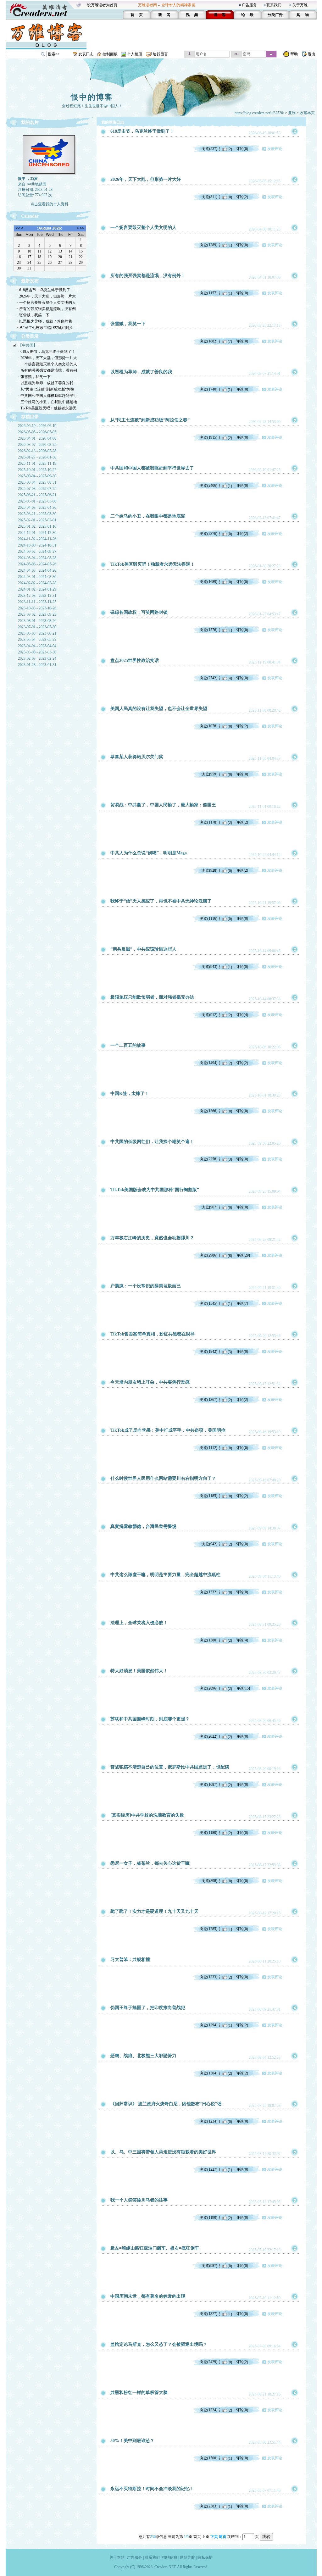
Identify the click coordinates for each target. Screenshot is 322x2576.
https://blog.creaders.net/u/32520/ (259, 113)
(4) (230, 678)
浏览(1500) (208, 2458)
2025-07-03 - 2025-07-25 (37, 489)
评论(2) (242, 197)
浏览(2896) (208, 1688)
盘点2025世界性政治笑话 (135, 661)
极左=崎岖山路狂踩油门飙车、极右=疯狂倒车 (155, 2248)
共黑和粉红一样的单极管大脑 (139, 2393)
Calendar (30, 216)
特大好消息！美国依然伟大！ (139, 1671)
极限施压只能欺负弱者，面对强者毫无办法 (152, 997)
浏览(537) (209, 149)
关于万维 (300, 5)
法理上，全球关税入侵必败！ (139, 1623)
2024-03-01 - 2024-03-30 (37, 577)
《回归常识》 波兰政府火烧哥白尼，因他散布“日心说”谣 (166, 2104)
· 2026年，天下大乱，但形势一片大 (46, 296)
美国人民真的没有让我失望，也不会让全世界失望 (159, 709)
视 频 (192, 15)
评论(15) (243, 1688)
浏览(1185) (208, 1496)
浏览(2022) (208, 1736)
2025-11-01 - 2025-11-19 (37, 464)
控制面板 (110, 54)
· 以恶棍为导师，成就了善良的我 (44, 321)
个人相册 (135, 54)
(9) (230, 2362)
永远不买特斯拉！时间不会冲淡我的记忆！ (152, 2489)
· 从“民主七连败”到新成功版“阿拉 (45, 328)
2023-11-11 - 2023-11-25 (37, 602)
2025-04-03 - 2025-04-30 (37, 508)
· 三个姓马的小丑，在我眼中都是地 (48, 402)
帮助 (294, 54)
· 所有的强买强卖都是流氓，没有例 (46, 309)
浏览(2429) (208, 2362)
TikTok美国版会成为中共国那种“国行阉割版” (155, 1190)
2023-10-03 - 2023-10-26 (37, 608)
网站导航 (187, 2557)
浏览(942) (209, 1544)
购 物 (303, 15)
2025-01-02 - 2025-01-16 (37, 526)
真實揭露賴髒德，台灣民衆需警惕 (143, 1527)
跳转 (266, 2537)
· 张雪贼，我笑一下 (33, 315)
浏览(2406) (208, 486)
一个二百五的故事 (128, 1045)
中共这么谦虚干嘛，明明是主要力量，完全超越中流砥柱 (165, 1575)
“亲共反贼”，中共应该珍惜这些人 (143, 949)
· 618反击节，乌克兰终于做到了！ (45, 290)
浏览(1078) (208, 726)
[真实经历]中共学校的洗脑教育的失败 (147, 1815)
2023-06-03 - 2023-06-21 (37, 633)
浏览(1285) (208, 1929)
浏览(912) (209, 1015)
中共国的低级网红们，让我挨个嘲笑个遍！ (152, 1142)
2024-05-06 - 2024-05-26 (37, 564)
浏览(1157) (208, 293)
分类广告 (275, 15)
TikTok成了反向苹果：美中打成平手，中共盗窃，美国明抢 (168, 1430)
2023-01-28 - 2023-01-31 (37, 665)
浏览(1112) (208, 1448)
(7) (230, 341)
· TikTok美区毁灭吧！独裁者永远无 (47, 408)
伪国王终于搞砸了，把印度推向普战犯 (148, 2008)
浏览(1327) (208, 2314)
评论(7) (242, 1303)
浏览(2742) (208, 678)
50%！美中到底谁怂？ (132, 2441)
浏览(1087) (208, 1785)
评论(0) (242, 149)
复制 (292, 113)
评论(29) (243, 1255)
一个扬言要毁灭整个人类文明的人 (143, 228)
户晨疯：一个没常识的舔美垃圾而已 (146, 1286)
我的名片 (30, 122)
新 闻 (164, 15)
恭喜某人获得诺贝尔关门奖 (137, 757)
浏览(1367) (208, 1400)
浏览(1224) (208, 2410)
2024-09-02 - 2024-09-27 (37, 552)
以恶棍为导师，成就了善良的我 (141, 372)
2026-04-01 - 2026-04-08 (37, 438)
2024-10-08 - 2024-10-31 (37, 545)
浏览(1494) (208, 1063)
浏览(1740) (208, 389)
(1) (230, 245)
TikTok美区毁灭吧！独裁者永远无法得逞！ (153, 564)
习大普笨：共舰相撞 (130, 1960)
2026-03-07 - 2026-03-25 (37, 445)
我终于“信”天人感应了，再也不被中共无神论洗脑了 (161, 901)
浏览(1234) (208, 2121)
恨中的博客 (92, 97)
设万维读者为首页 (102, 5)
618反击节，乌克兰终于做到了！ (142, 131)
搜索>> (54, 54)
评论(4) (242, 1015)
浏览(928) (209, 870)
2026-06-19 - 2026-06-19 (37, 426)
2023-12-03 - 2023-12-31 (37, 596)
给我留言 (160, 54)
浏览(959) (209, 774)
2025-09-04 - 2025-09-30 (37, 476)
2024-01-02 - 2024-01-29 (37, 589)
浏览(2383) (208, 2506)
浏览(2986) (208, 1255)
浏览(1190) (208, 2218)
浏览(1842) (208, 1352)
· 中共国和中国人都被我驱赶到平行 (48, 396)
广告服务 (249, 5)
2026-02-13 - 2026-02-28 (37, 451)
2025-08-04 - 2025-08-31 (37, 482)
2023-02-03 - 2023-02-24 (37, 658)
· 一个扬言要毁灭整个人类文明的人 (46, 303)
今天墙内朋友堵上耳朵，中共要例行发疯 (150, 1382)
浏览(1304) (208, 2073)
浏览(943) (209, 967)
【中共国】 (28, 345)
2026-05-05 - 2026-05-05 (37, 432)
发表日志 (86, 54)
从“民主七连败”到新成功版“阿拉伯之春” (150, 420)
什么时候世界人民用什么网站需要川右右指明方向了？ (163, 1478)
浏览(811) (209, 197)
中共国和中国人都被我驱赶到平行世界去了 (152, 468)
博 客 (220, 15)
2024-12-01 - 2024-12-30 (37, 533)
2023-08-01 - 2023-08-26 (37, 621)
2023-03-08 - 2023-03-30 (37, 652)
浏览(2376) (208, 534)
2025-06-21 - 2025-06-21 (37, 495)
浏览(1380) (208, 1640)
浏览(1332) (208, 1592)
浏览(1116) (208, 919)
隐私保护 (205, 2557)
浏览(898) (209, 1881)
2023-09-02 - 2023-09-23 (37, 614)
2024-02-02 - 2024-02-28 (37, 583)
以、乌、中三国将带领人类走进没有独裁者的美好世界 (163, 2152)
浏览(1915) (208, 437)
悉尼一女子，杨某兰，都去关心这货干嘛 (150, 1863)
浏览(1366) (208, 1111)
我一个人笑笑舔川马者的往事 (139, 2200)
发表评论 (275, 149)
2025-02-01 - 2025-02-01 (37, 520)
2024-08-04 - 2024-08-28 (37, 558)
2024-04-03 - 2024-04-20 (37, 570)
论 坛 (247, 15)
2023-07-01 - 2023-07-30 (37, 627)
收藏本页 (307, 113)
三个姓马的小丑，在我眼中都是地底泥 (148, 516)
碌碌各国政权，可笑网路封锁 (139, 612)
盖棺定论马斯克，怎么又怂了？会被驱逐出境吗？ (159, 2344)
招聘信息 (170, 2557)
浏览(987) (209, 2266)
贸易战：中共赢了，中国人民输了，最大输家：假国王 (163, 805)
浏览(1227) (208, 2169)
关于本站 (117, 2557)
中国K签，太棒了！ (130, 1094)
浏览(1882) (208, 341)
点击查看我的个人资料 (49, 204)
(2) (230, 149)
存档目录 (30, 417)
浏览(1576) (208, 630)
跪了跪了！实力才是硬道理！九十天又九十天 (154, 1911)
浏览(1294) (208, 2025)
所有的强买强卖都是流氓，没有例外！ (148, 276)
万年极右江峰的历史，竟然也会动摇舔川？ (152, 1238)
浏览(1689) (208, 582)
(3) (230, 1159)
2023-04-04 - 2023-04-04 (37, 646)
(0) (230, 197)
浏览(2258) (208, 1159)
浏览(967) (209, 1207)
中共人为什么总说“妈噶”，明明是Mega (149, 853)
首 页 (137, 15)
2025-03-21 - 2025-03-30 (37, 514)
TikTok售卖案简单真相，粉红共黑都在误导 (153, 1334)
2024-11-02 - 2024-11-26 (37, 539)
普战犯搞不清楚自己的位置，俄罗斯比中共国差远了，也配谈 (170, 1767)
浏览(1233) (208, 1977)
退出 (312, 54)
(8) (230, 1255)
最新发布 (30, 281)
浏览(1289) (208, 245)
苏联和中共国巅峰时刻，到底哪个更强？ (150, 1719)
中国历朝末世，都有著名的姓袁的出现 (148, 2296)
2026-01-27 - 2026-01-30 (37, 457)
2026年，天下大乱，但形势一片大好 (146, 179)
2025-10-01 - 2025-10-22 (37, 470)
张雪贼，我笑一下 (128, 324)
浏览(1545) (208, 1303)
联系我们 (274, 5)
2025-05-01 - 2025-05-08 (37, 501)
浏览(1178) (208, 822)
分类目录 (30, 336)
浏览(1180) (208, 1833)
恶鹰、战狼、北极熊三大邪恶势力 (143, 2056)
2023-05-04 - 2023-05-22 (37, 640)
